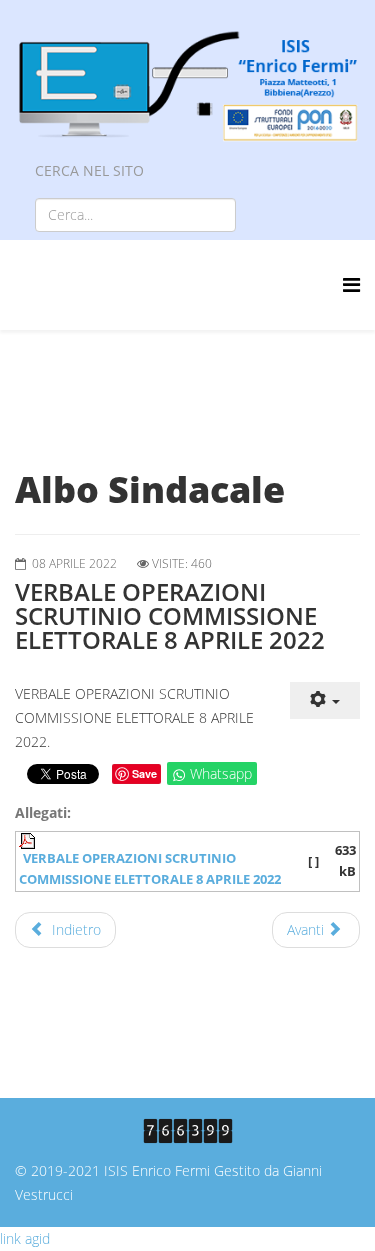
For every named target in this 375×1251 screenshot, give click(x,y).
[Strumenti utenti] (325, 700)
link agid (25, 1238)
